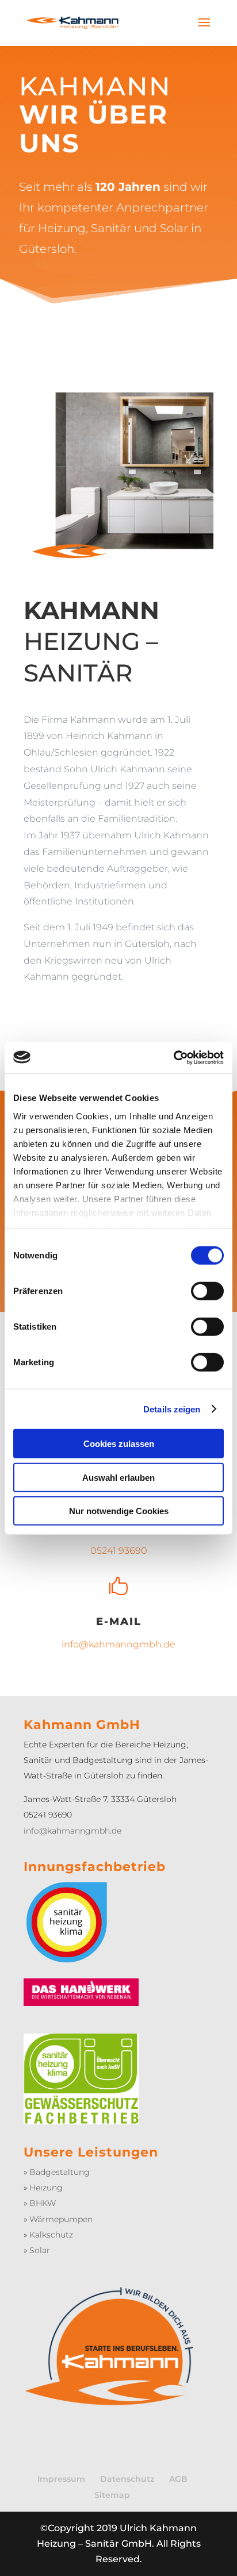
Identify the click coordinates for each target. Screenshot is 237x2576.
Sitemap (112, 2495)
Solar (40, 2250)
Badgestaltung (60, 2172)
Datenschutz (127, 2479)
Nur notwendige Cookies (119, 1511)
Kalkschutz (51, 2235)
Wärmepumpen (61, 2219)
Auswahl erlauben (118, 1477)
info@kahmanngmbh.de (118, 1644)
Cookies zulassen (119, 1444)
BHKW (43, 2203)
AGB (178, 2479)
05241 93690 (119, 1551)
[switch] (207, 1291)
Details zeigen (172, 1409)
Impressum (61, 2479)
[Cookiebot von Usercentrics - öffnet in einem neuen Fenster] (173, 1057)
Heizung (46, 2188)
